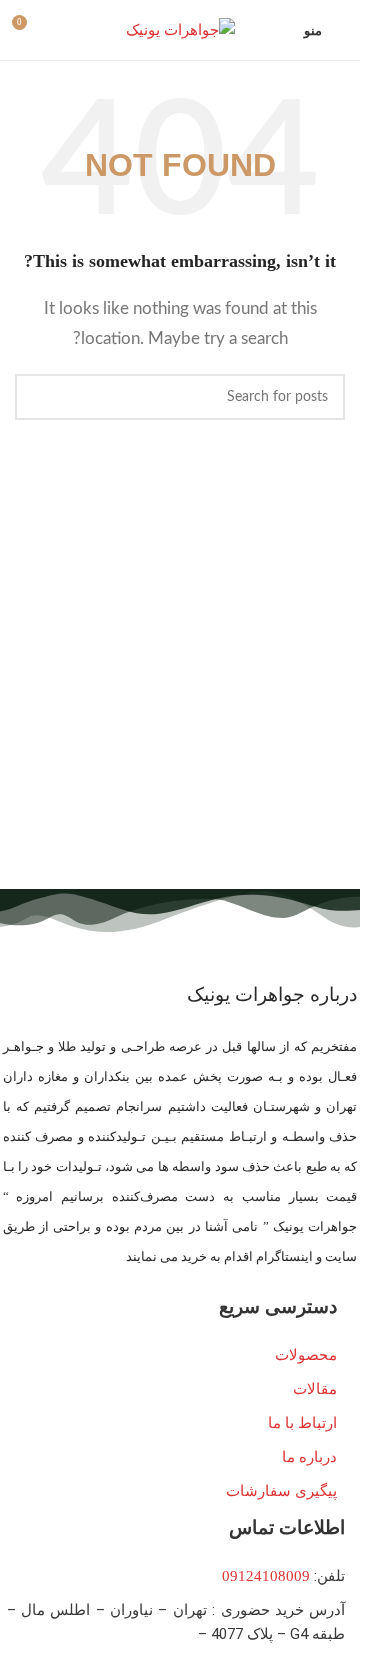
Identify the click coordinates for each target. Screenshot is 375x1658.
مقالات (315, 1389)
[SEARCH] (38, 397)
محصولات (306, 1355)
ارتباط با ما (302, 1423)
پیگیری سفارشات (281, 1491)
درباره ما (309, 1457)
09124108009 (266, 1576)
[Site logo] (180, 28)
